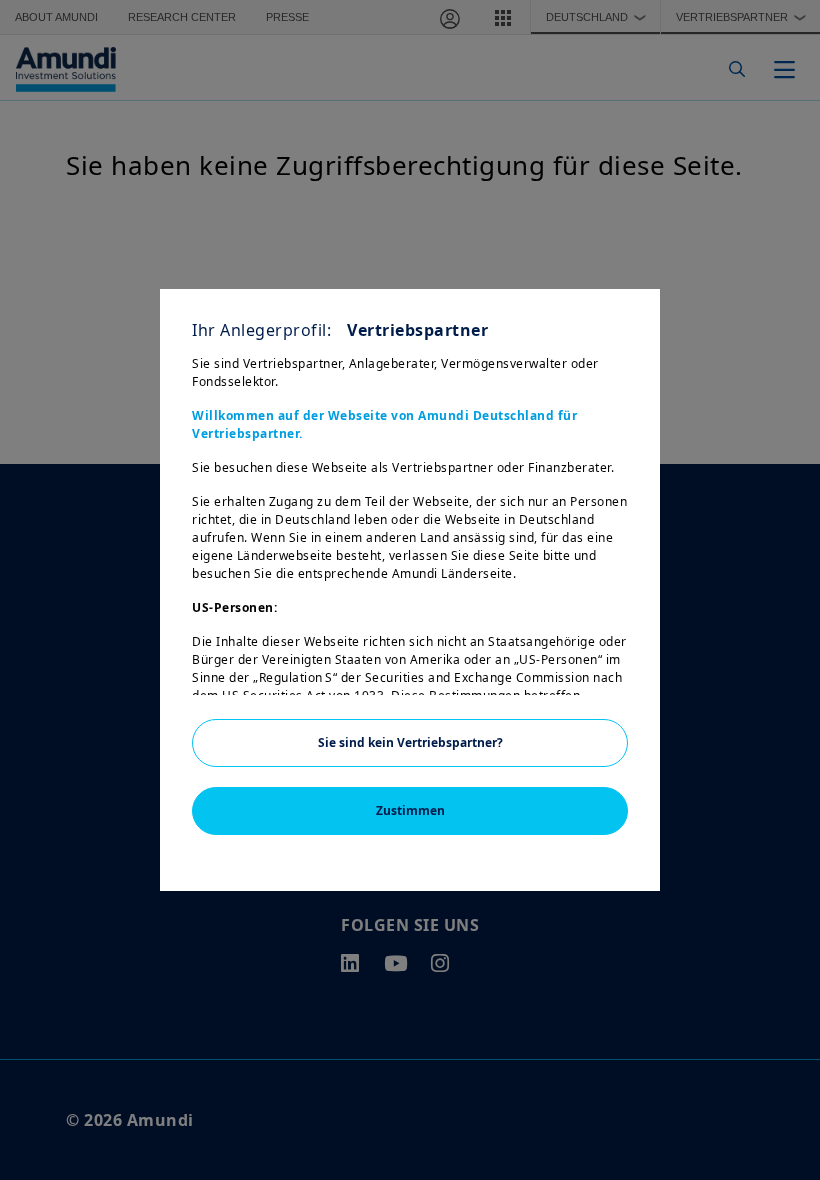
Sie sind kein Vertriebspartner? (410, 742)
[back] (764, 690)
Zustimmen (410, 810)
